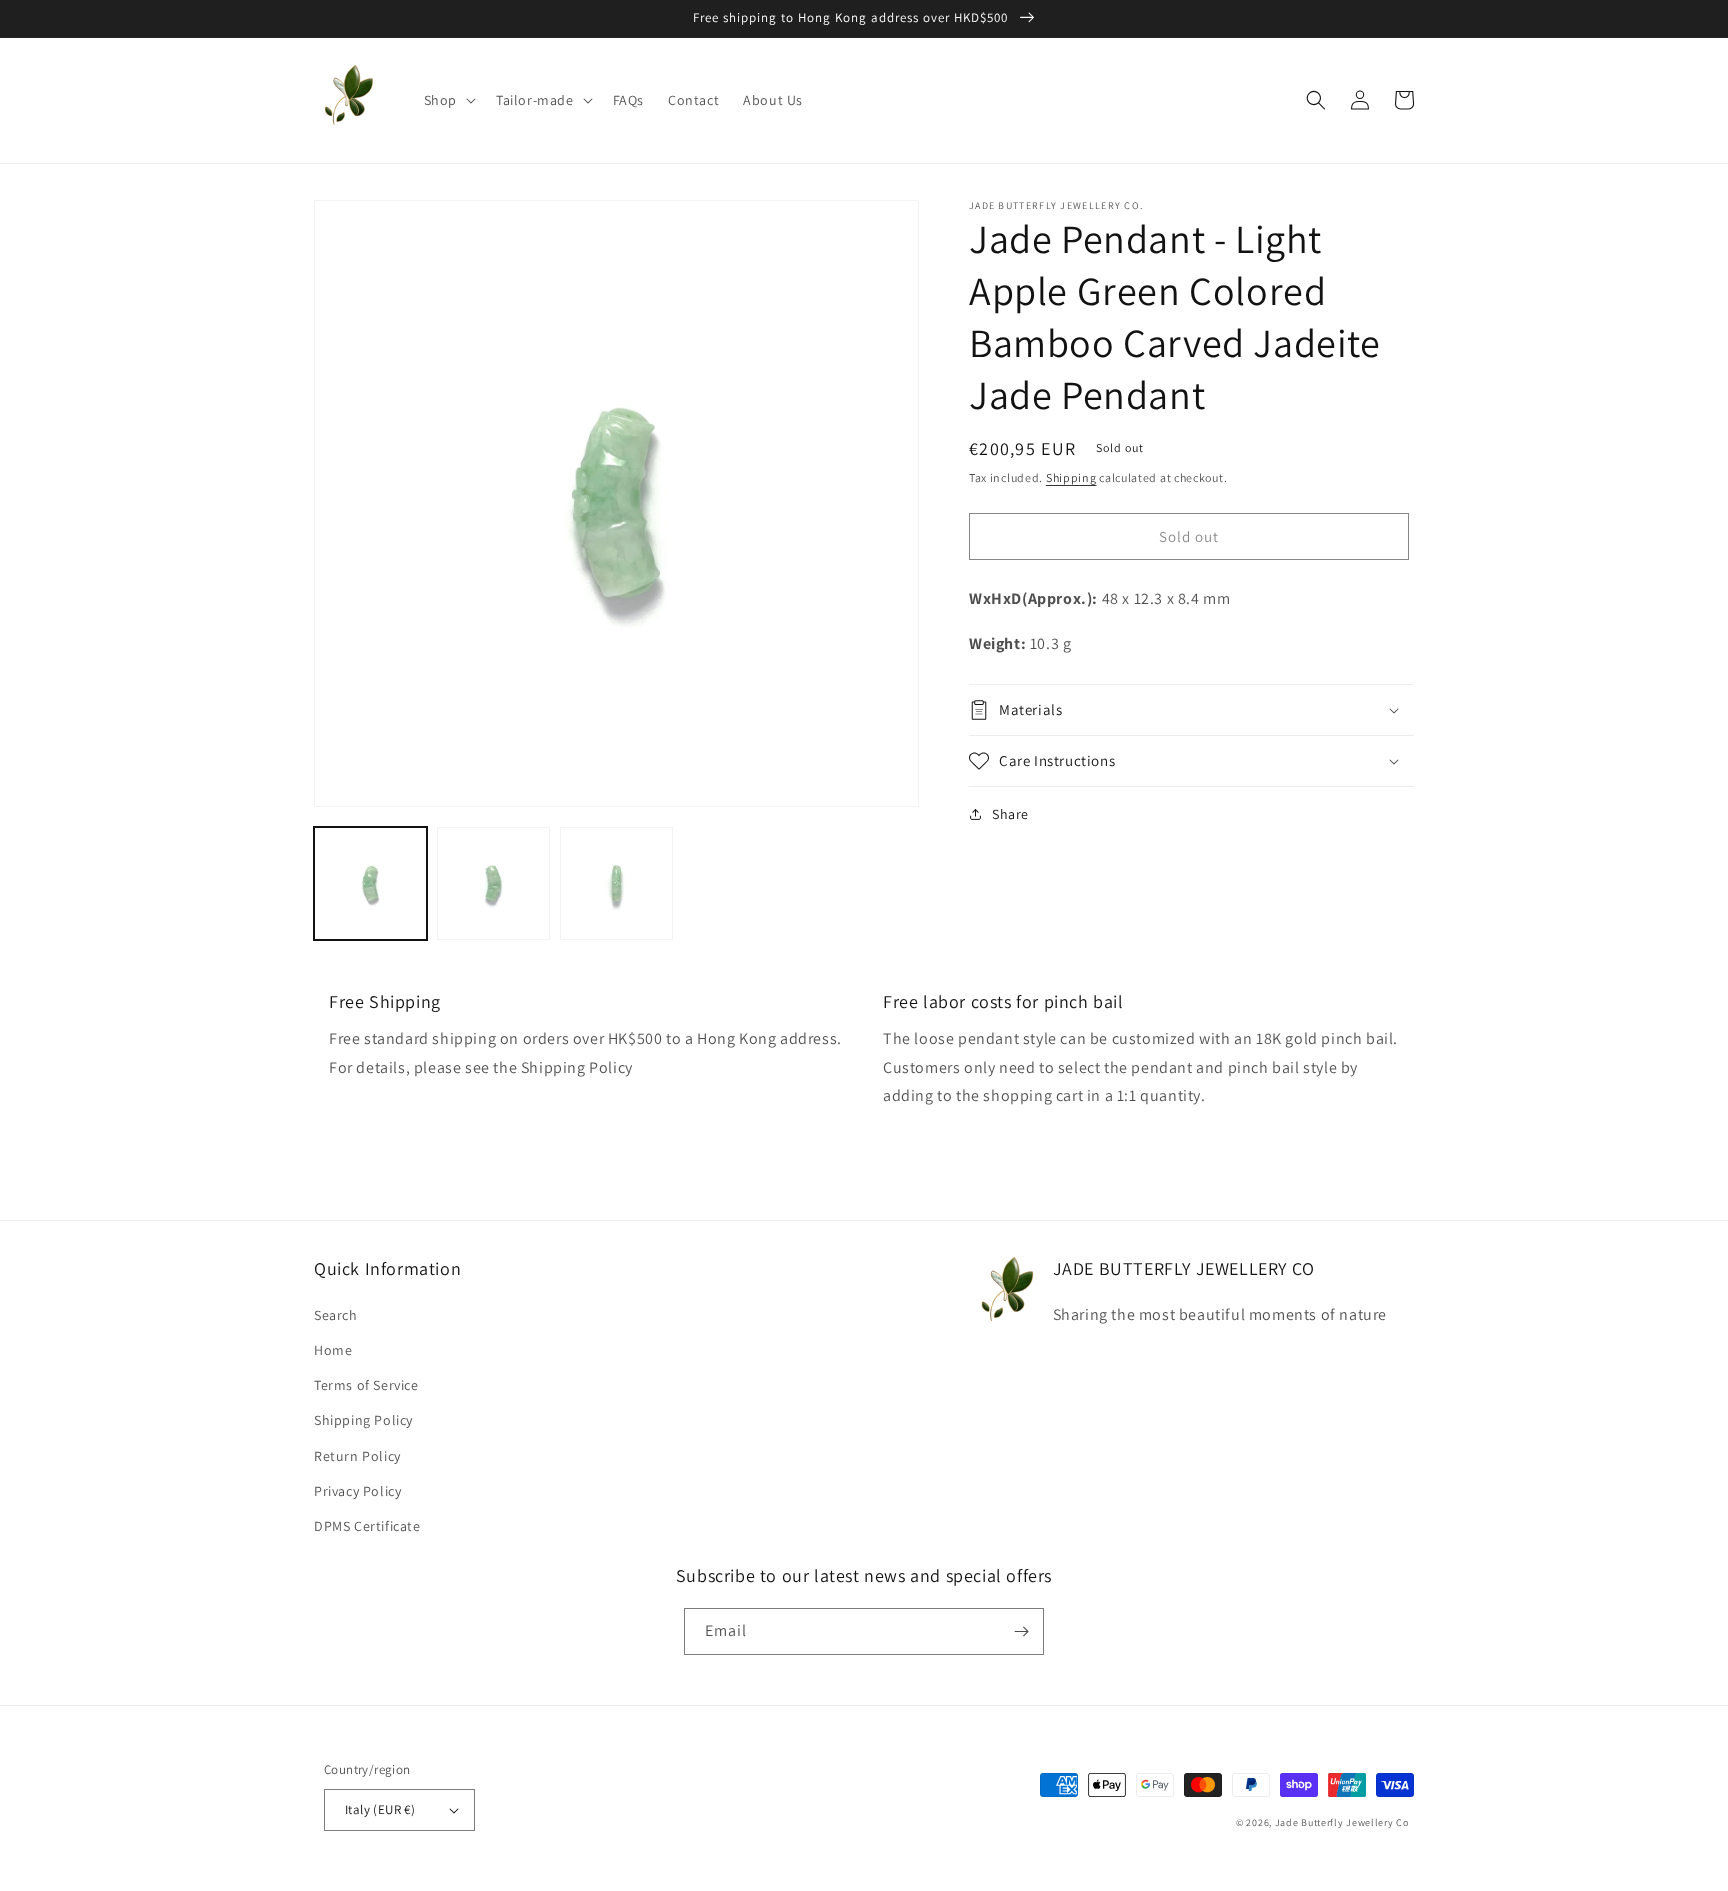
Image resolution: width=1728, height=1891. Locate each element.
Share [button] (1010, 814)
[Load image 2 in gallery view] (493, 883)
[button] (448, 100)
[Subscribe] (1021, 1631)
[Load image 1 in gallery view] (370, 883)
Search (336, 1315)
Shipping (1071, 477)
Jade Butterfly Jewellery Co (1342, 1822)
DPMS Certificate (367, 1526)
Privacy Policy (357, 1491)
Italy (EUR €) (380, 1809)
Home (333, 1350)
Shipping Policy (363, 1420)
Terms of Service (366, 1385)
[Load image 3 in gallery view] (616, 883)
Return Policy (357, 1456)
